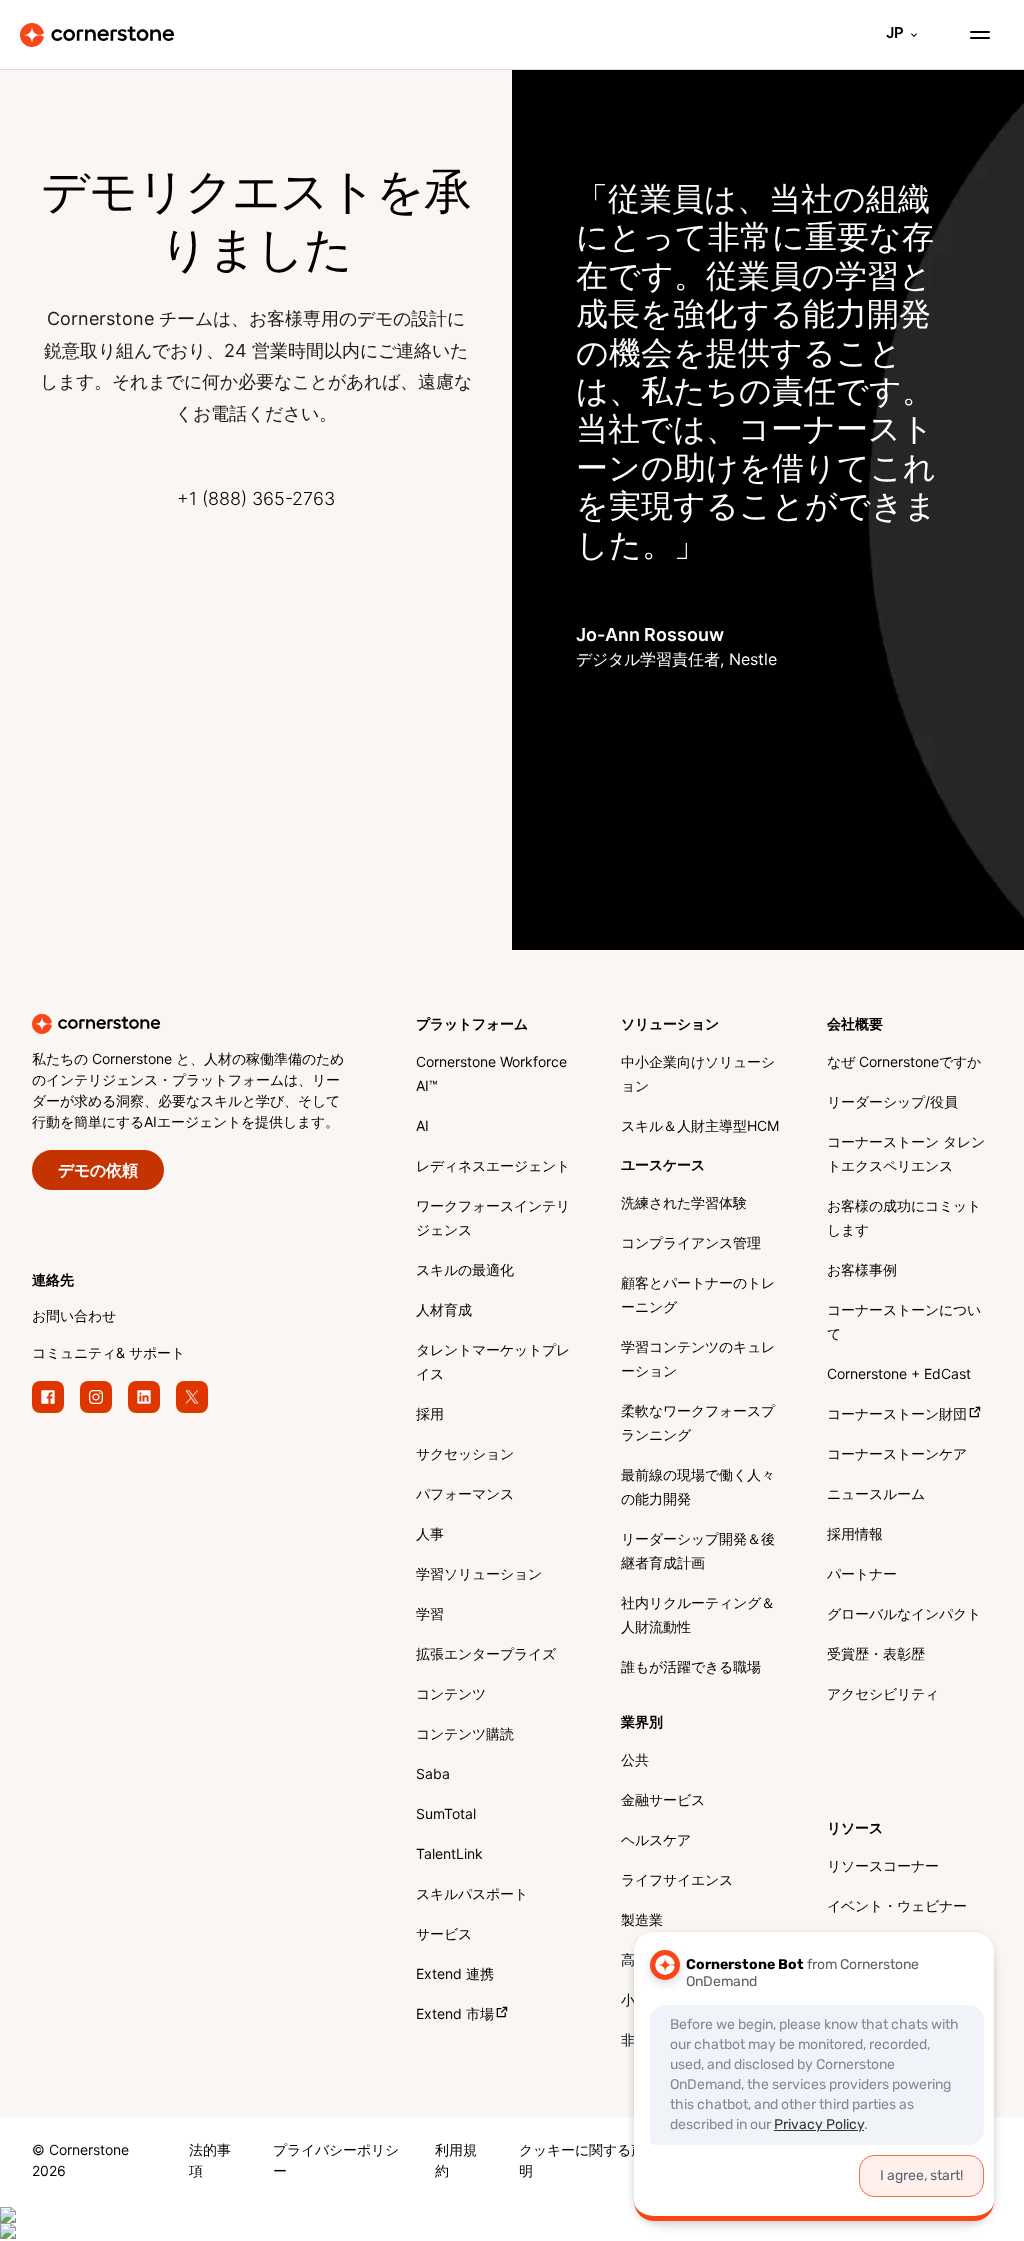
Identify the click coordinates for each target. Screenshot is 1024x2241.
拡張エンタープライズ (486, 1655)
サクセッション (465, 1455)
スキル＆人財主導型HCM (700, 1127)
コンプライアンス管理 (691, 1244)
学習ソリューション (479, 1575)
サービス (444, 1935)
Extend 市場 (455, 2015)
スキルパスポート (472, 1895)
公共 (635, 1761)
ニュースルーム (876, 1495)
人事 (430, 1535)
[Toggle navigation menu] (972, 35)
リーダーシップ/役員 (892, 1103)
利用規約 (456, 2162)
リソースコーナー (883, 1867)
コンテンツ (451, 1695)
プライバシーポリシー (336, 2162)
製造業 (642, 1921)
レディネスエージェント (493, 1167)
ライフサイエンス (677, 1881)
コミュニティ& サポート (108, 1354)
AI (422, 1127)
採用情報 (855, 1535)
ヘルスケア (656, 1841)
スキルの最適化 (465, 1271)
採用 (430, 1415)
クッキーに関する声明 (582, 2162)
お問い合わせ (74, 1317)
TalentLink (449, 1855)
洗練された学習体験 (684, 1204)
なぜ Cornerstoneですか (904, 1063)
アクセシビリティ (883, 1695)
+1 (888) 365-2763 (256, 500)
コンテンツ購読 (465, 1735)
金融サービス (663, 1801)
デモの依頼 (98, 1171)
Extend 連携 (455, 1975)
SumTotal (446, 1815)
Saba (433, 1775)
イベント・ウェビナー (897, 1907)
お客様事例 (862, 1271)
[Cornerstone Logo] (97, 35)
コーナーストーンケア (897, 1455)
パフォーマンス (465, 1495)
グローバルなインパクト (904, 1615)
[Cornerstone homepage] (224, 1024)
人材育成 (444, 1311)
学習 (430, 1615)
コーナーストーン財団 (897, 1415)
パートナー (862, 1575)
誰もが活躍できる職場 (691, 1668)
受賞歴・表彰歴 (876, 1655)
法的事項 (210, 2162)
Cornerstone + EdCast (899, 1375)
